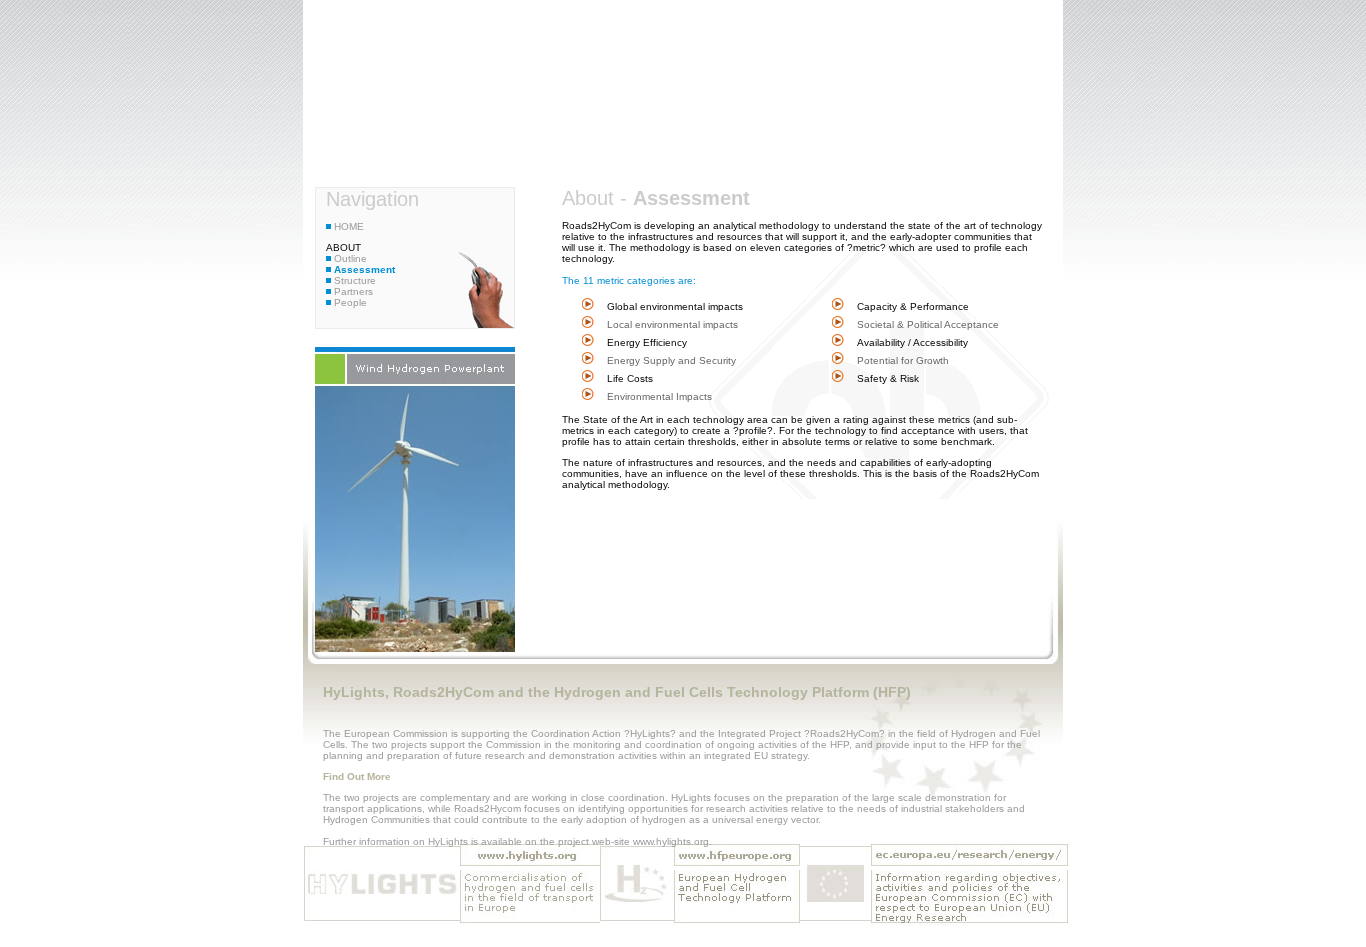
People (349, 302)
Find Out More (357, 776)
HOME (347, 226)
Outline (349, 258)
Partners (352, 291)
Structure (353, 280)
